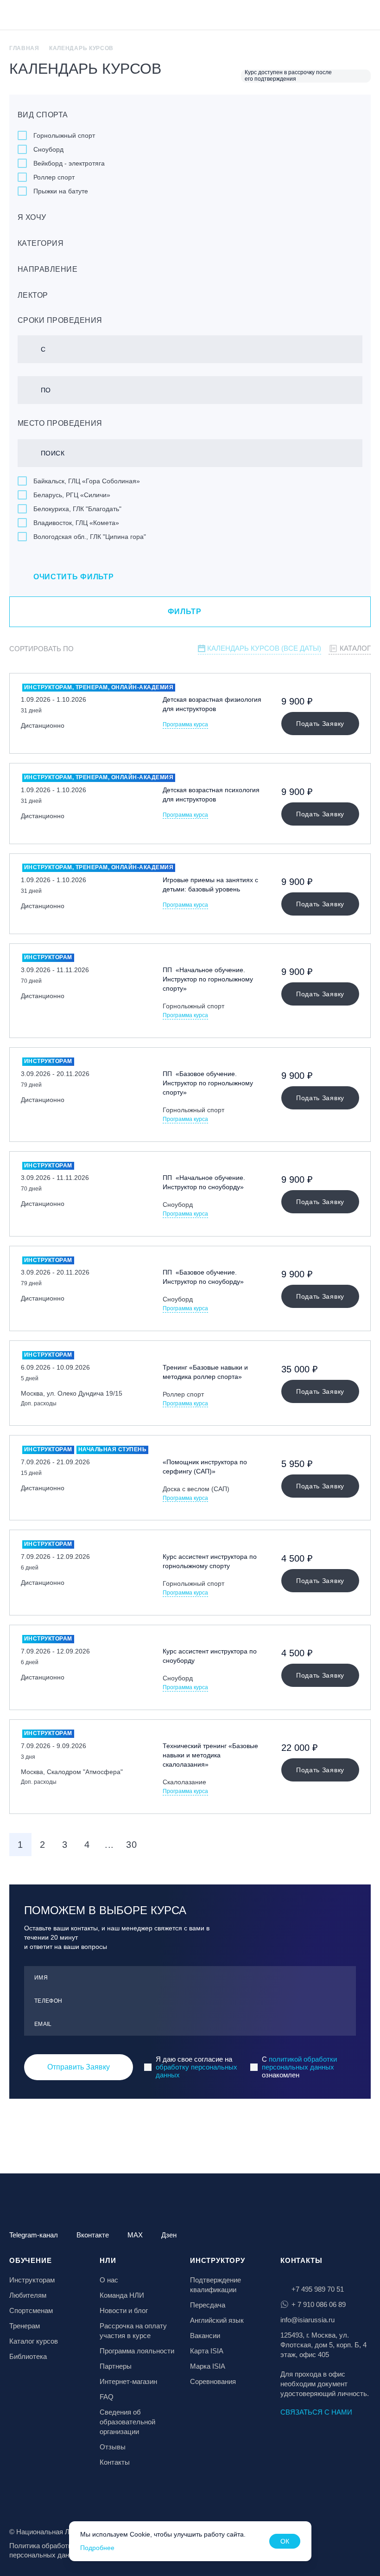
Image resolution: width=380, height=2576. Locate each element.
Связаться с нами (316, 2412)
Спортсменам (31, 2310)
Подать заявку (320, 724)
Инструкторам (32, 2280)
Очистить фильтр (74, 577)
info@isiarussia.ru (307, 2320)
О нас (109, 2280)
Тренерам (25, 2326)
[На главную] (33, 16)
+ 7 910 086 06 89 (319, 2304)
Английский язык (217, 2320)
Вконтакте (93, 2235)
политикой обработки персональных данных (299, 2063)
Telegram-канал (34, 2235)
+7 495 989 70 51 (318, 2289)
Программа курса (185, 725)
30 (131, 1845)
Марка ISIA (208, 2366)
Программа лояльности (137, 2351)
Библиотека (28, 2356)
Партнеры (116, 2366)
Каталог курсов (34, 2341)
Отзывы (113, 2447)
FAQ (107, 2397)
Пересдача (208, 2305)
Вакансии (205, 2336)
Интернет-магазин (128, 2381)
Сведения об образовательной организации (127, 2422)
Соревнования (213, 2381)
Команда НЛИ (122, 2295)
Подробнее (97, 2548)
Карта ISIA (207, 2351)
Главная (24, 48)
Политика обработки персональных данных (45, 2550)
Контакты (115, 2462)
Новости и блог (124, 2310)
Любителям (28, 2295)
